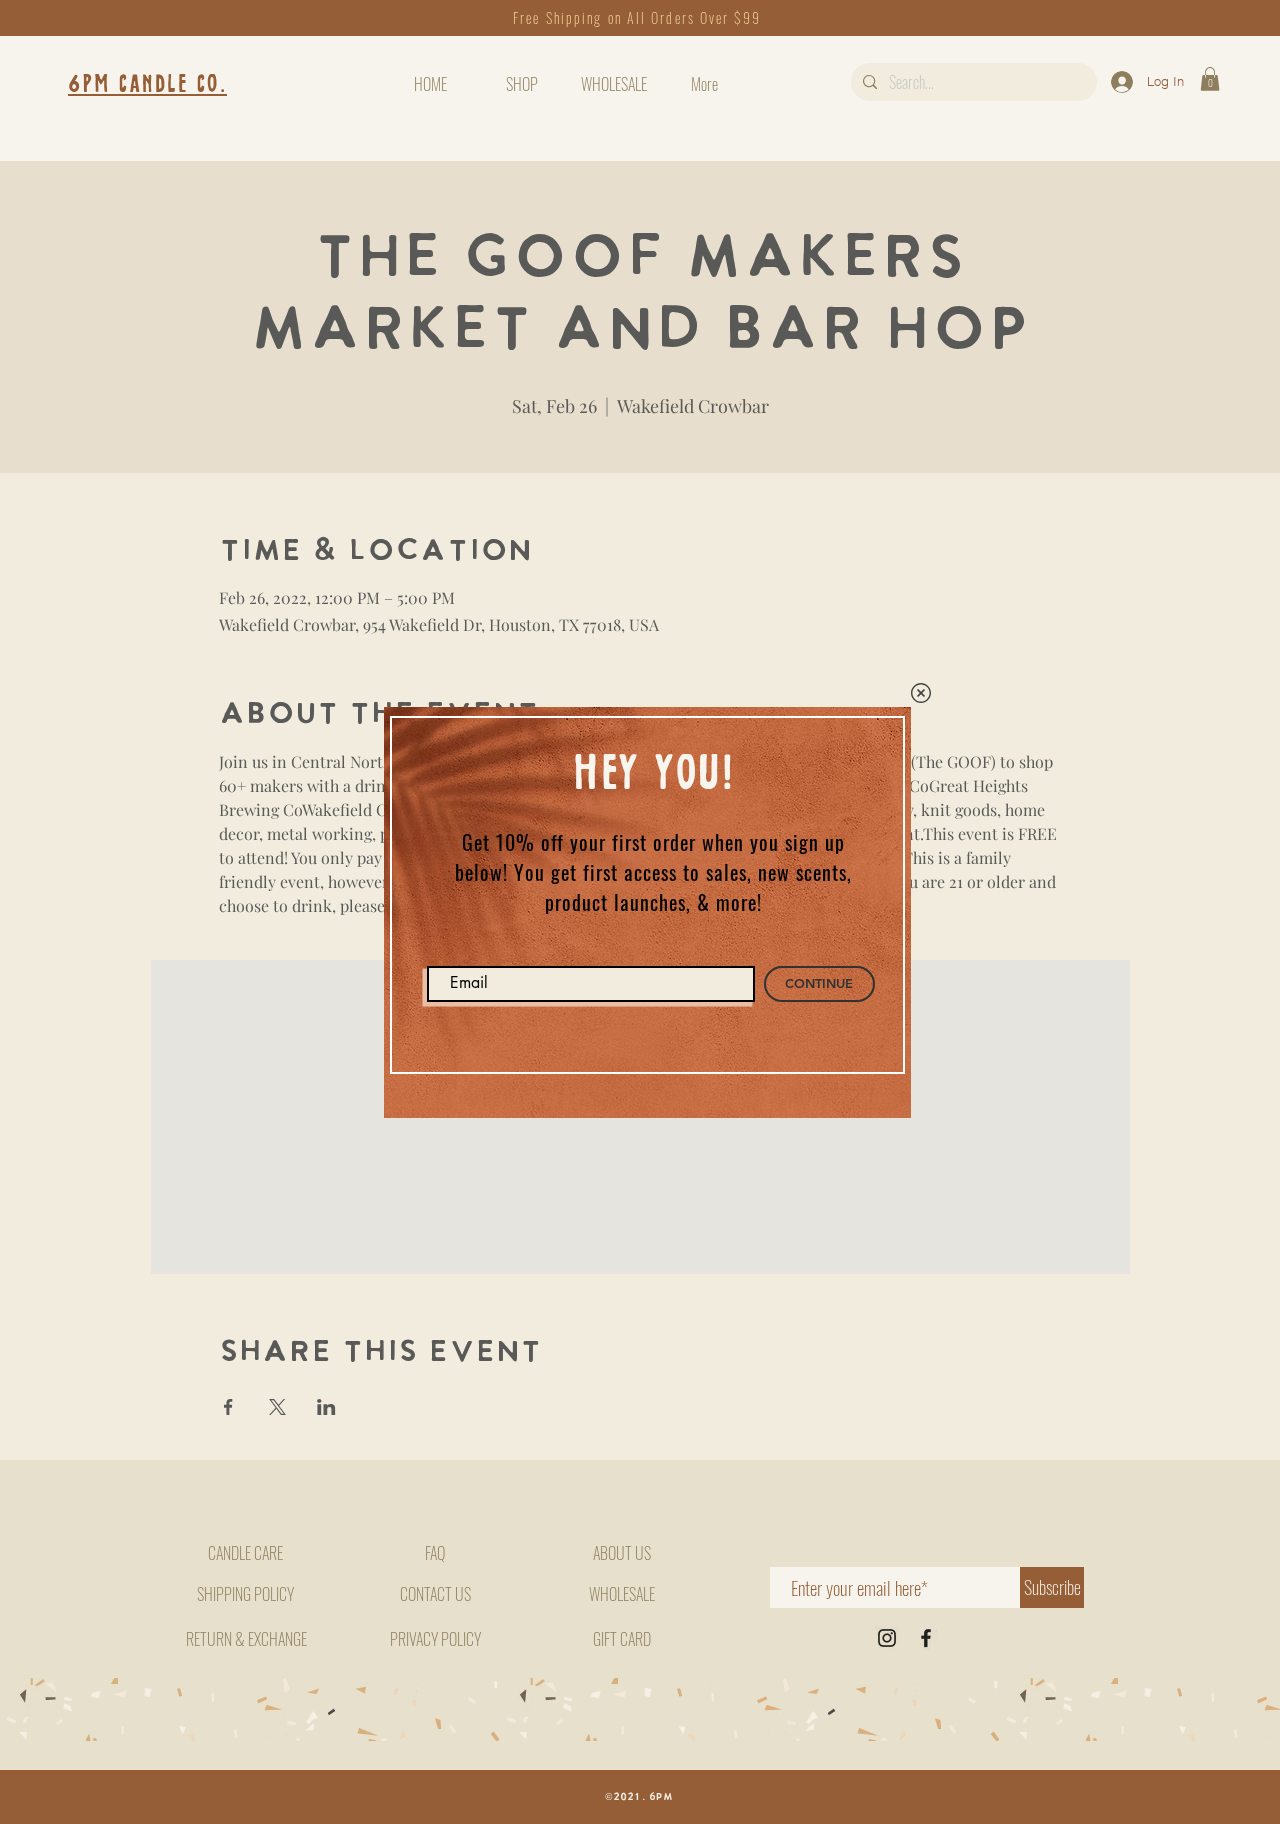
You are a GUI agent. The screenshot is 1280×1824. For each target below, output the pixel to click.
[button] (921, 693)
